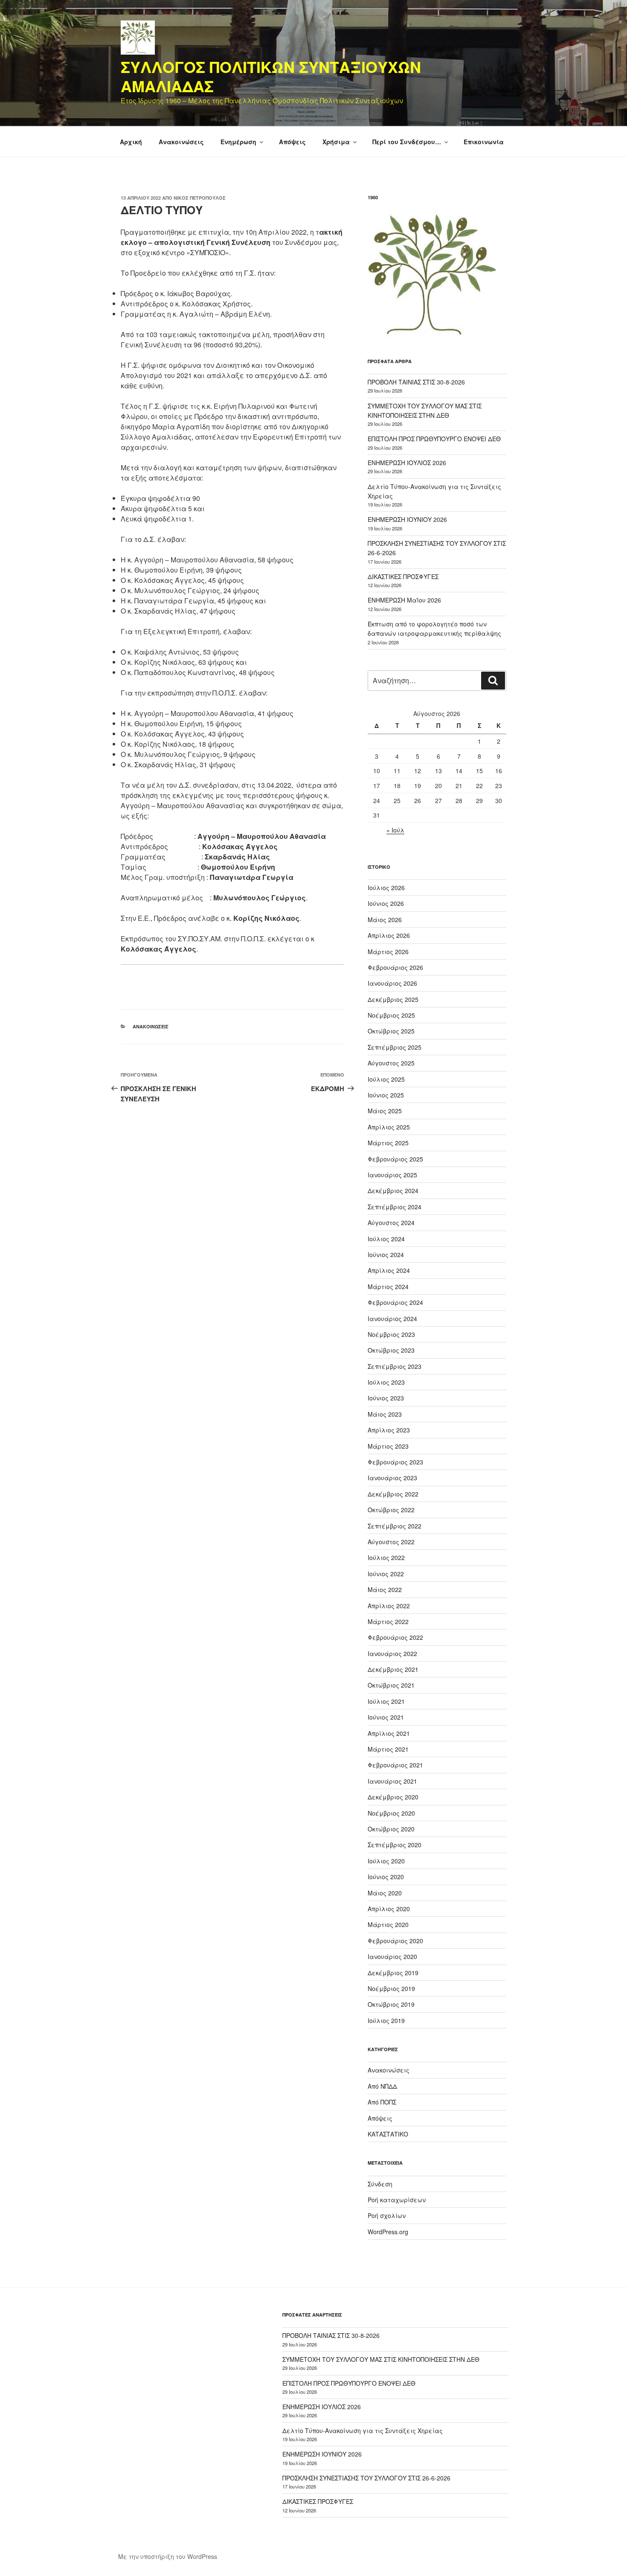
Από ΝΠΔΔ (382, 2086)
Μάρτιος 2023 (388, 1446)
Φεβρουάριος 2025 (395, 1159)
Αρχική (131, 142)
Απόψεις (292, 142)
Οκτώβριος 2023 (391, 1350)
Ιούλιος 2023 (386, 1382)
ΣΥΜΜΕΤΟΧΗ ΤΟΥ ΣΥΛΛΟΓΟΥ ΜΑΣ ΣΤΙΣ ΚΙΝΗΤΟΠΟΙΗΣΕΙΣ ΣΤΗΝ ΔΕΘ (381, 2359)
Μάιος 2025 (385, 1111)
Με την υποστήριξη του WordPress (168, 2556)
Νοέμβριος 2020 (391, 1813)
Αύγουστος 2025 (391, 1063)
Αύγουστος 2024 (391, 1223)
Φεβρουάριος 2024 (395, 1302)
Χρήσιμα (336, 142)
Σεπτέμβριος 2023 (395, 1366)
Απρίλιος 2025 (389, 1127)
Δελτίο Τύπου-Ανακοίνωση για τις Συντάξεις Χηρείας (363, 2430)
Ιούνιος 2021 (386, 1717)
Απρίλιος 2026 (389, 935)
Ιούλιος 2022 (386, 1557)
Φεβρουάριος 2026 (395, 967)
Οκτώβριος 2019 (391, 2004)
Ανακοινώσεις (181, 142)
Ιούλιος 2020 (386, 1861)
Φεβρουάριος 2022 (395, 1637)
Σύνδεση (380, 2184)
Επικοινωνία (484, 142)
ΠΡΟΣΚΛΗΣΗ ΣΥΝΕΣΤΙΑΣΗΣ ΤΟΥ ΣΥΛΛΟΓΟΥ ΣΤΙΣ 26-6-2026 (366, 2478)
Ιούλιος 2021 (386, 1701)
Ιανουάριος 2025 (392, 1175)
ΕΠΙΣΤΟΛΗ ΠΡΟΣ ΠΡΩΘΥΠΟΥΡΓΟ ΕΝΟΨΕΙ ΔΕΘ (434, 439)
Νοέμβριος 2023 (391, 1334)
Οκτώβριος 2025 (391, 1031)
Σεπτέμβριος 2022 (395, 1526)
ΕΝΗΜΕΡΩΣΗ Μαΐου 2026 (404, 600)
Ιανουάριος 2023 (392, 1478)
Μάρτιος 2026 (388, 952)
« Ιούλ (395, 830)
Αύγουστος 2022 (391, 1542)
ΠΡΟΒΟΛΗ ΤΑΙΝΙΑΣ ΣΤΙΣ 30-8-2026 (416, 382)
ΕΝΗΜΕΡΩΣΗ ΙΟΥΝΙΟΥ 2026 (407, 519)
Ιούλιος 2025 (386, 1079)
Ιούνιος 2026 (386, 903)
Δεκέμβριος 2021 (393, 1669)
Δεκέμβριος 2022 (393, 1494)
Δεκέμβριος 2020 (393, 1797)
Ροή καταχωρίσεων (397, 2200)
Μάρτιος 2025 (388, 1143)
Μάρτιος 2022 (388, 1621)
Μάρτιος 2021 (388, 1749)
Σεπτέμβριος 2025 (395, 1047)
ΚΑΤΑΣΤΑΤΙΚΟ (388, 2134)
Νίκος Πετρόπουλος (200, 198)
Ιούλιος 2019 (386, 2020)
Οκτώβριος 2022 (391, 1510)
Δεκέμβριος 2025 (393, 999)
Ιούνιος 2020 (386, 1877)
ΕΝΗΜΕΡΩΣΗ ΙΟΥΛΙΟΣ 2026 (407, 463)
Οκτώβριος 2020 (391, 1829)
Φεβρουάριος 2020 (395, 1941)
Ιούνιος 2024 (386, 1255)
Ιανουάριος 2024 (392, 1319)
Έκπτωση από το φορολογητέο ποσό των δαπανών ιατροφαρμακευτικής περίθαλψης (434, 629)
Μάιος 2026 (385, 920)
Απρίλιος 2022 (389, 1606)
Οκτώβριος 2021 (391, 1685)
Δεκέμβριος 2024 (393, 1190)
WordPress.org (388, 2232)
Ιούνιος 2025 (386, 1095)
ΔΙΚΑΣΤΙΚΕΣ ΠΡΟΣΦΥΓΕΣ (403, 576)
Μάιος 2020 (385, 1893)
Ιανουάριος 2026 (392, 983)
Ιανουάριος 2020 (392, 1956)
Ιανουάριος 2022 (392, 1653)
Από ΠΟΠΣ (382, 2102)
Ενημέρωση (238, 142)
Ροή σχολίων (387, 2215)
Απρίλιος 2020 (389, 1909)
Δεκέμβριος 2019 (393, 1973)
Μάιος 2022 (385, 1589)
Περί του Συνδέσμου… (407, 142)
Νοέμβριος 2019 (391, 1988)
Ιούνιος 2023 (386, 1398)
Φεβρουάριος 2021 (395, 1765)
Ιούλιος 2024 (386, 1239)
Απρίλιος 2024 (389, 1270)
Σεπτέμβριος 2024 (395, 1207)
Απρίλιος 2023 (389, 1430)
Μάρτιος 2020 (388, 1924)
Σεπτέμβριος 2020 (395, 1845)
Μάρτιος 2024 (388, 1287)
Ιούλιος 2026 (386, 888)
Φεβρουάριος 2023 (395, 1462)
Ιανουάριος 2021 (392, 1781)
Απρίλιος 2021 (389, 1733)
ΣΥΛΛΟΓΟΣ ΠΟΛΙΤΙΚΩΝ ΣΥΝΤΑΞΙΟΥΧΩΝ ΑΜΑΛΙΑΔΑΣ (271, 76)
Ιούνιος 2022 (386, 1574)
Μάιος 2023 (385, 1414)
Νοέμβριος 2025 (391, 1015)
